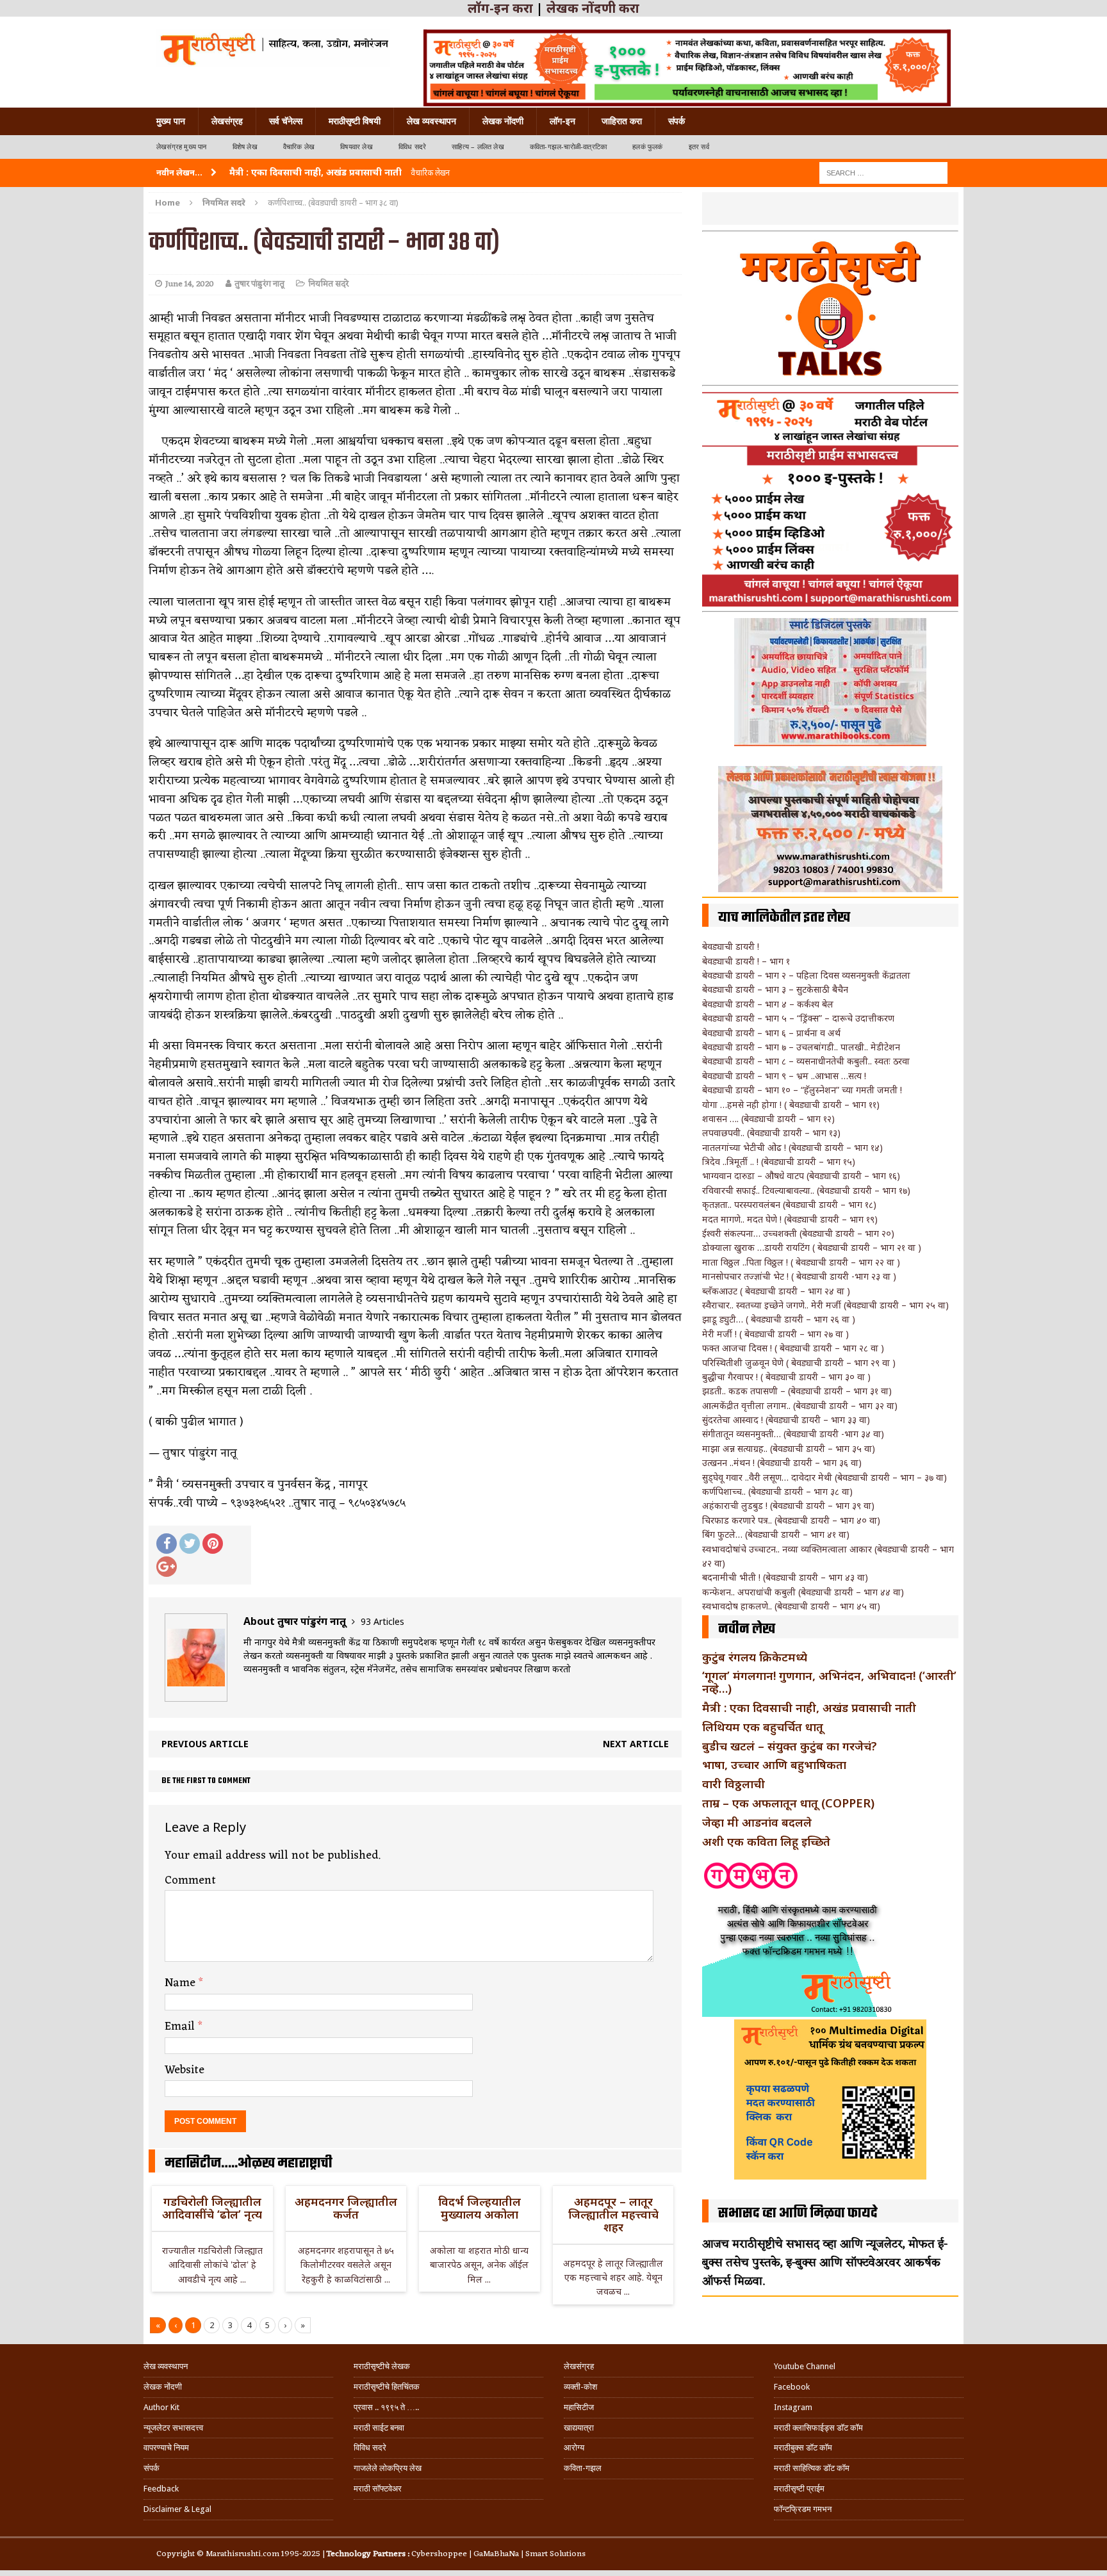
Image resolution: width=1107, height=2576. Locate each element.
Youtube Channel (805, 2366)
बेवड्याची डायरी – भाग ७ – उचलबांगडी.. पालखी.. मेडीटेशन (801, 1047)
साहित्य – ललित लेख (478, 147)
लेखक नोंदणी (503, 121)
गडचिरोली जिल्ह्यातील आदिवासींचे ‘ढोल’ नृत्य (212, 2208)
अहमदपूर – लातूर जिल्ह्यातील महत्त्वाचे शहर (613, 2214)
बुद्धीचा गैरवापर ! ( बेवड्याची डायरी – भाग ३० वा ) (786, 1377)
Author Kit (161, 2407)
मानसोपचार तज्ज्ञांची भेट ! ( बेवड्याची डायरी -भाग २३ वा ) (799, 1276)
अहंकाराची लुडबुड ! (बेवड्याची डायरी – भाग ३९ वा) (788, 1505)
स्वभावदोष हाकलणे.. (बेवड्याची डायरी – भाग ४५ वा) (791, 1606)
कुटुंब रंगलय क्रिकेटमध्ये (755, 1657)
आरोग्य (574, 2448)
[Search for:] (883, 172)
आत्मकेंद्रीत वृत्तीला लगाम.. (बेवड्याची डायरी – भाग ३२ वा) (800, 1406)
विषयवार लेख (357, 147)
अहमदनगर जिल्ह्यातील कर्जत (346, 2208)
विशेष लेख (245, 147)
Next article (636, 1744)
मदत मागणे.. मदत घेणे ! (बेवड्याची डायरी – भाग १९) (790, 1219)
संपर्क (676, 121)
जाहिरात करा (622, 121)
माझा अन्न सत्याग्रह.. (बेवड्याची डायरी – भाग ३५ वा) (789, 1448)
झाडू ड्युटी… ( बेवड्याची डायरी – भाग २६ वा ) (779, 1319)
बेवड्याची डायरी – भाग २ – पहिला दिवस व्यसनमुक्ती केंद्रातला (806, 975)
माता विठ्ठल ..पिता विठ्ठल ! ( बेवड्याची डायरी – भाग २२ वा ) (801, 1262)
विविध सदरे (412, 147)
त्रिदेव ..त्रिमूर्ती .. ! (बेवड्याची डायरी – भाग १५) (779, 1162)
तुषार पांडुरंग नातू (259, 284)
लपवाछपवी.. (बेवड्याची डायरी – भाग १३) (771, 1133)
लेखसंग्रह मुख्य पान (182, 147)
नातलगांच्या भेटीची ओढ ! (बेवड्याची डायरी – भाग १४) (792, 1147)
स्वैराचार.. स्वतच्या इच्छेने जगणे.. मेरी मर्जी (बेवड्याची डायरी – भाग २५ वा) (825, 1305)
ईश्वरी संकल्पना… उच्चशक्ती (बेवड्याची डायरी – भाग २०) (798, 1233)
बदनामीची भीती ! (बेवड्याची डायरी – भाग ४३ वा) (785, 1577)
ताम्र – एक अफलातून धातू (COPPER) (788, 1803)
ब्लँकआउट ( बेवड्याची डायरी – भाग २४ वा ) (776, 1291)
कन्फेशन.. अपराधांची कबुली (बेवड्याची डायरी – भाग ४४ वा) (803, 1592)
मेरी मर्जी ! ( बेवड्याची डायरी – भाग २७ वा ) (775, 1334)
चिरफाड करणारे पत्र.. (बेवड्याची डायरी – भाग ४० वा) (791, 1520)
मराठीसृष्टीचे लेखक (382, 2366)
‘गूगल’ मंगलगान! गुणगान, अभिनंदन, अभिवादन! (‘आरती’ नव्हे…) (829, 1682)
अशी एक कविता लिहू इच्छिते (766, 1841)
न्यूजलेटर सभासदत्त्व (173, 2428)
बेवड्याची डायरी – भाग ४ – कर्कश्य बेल (768, 1004)
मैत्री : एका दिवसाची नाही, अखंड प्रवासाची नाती (809, 1708)
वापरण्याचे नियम (166, 2448)
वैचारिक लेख (299, 147)
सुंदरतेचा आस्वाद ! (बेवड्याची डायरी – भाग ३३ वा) (786, 1420)
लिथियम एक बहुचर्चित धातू (763, 1727)
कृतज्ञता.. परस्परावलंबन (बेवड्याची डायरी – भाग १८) (789, 1204)
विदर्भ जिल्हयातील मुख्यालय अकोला (480, 2208)
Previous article (205, 1744)
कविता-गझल (583, 2468)
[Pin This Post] (213, 1544)
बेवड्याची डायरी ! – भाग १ (746, 961)
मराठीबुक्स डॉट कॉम (803, 2448)
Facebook (792, 2387)
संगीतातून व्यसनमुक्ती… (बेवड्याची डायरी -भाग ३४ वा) (793, 1434)
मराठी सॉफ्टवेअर (378, 2489)
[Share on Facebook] (167, 1544)
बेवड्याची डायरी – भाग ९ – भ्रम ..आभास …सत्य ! (784, 1076)
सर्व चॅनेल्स (286, 121)
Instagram (793, 2407)
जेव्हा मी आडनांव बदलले (757, 1822)
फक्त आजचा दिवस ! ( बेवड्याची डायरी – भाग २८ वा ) (793, 1348)
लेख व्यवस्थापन (431, 121)
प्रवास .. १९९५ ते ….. (386, 2407)
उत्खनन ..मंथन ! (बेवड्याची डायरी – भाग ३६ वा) (782, 1463)
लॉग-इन (562, 121)
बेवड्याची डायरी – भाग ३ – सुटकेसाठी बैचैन (775, 989)
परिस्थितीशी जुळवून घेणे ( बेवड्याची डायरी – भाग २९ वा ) (799, 1363)
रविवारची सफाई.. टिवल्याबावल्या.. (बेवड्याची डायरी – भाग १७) (806, 1190)
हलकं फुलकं (647, 147)
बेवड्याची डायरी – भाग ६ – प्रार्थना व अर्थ (771, 1033)
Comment (190, 1880)
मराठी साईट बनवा (379, 2428)
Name (182, 1983)
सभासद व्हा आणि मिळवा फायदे (798, 2213)
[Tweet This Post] (190, 1544)
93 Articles (382, 1621)
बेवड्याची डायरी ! (731, 946)
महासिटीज (579, 2407)
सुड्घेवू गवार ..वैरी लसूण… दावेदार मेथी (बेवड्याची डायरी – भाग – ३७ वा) (824, 1477)
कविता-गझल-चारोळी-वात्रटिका (568, 147)
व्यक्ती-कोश (580, 2387)
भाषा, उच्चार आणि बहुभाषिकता (774, 1765)
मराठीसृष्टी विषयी (355, 121)
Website (184, 2070)
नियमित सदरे (328, 284)
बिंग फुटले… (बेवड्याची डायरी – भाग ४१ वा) (776, 1534)
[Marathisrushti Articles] (273, 48)
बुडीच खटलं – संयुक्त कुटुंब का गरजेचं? (790, 1746)
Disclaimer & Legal (177, 2509)
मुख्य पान (171, 121)
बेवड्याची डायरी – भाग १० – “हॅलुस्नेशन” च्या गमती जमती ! (802, 1090)
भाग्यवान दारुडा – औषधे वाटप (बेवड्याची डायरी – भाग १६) (801, 1176)
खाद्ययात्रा (579, 2428)
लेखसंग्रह (227, 121)
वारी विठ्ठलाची (734, 1784)
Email (181, 2026)
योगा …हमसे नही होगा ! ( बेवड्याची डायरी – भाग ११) (791, 1105)
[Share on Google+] (167, 1567)
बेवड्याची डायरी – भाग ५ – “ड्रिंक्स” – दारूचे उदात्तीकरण (798, 1018)
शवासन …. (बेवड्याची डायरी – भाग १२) (768, 1119)
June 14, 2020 (190, 284)
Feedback (161, 2489)
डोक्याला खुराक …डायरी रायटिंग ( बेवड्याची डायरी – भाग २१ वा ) (812, 1247)
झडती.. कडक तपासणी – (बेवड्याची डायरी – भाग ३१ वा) (797, 1391)
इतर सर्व (699, 147)
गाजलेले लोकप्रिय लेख (388, 2468)
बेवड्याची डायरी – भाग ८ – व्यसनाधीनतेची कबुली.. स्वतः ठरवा (806, 1061)
